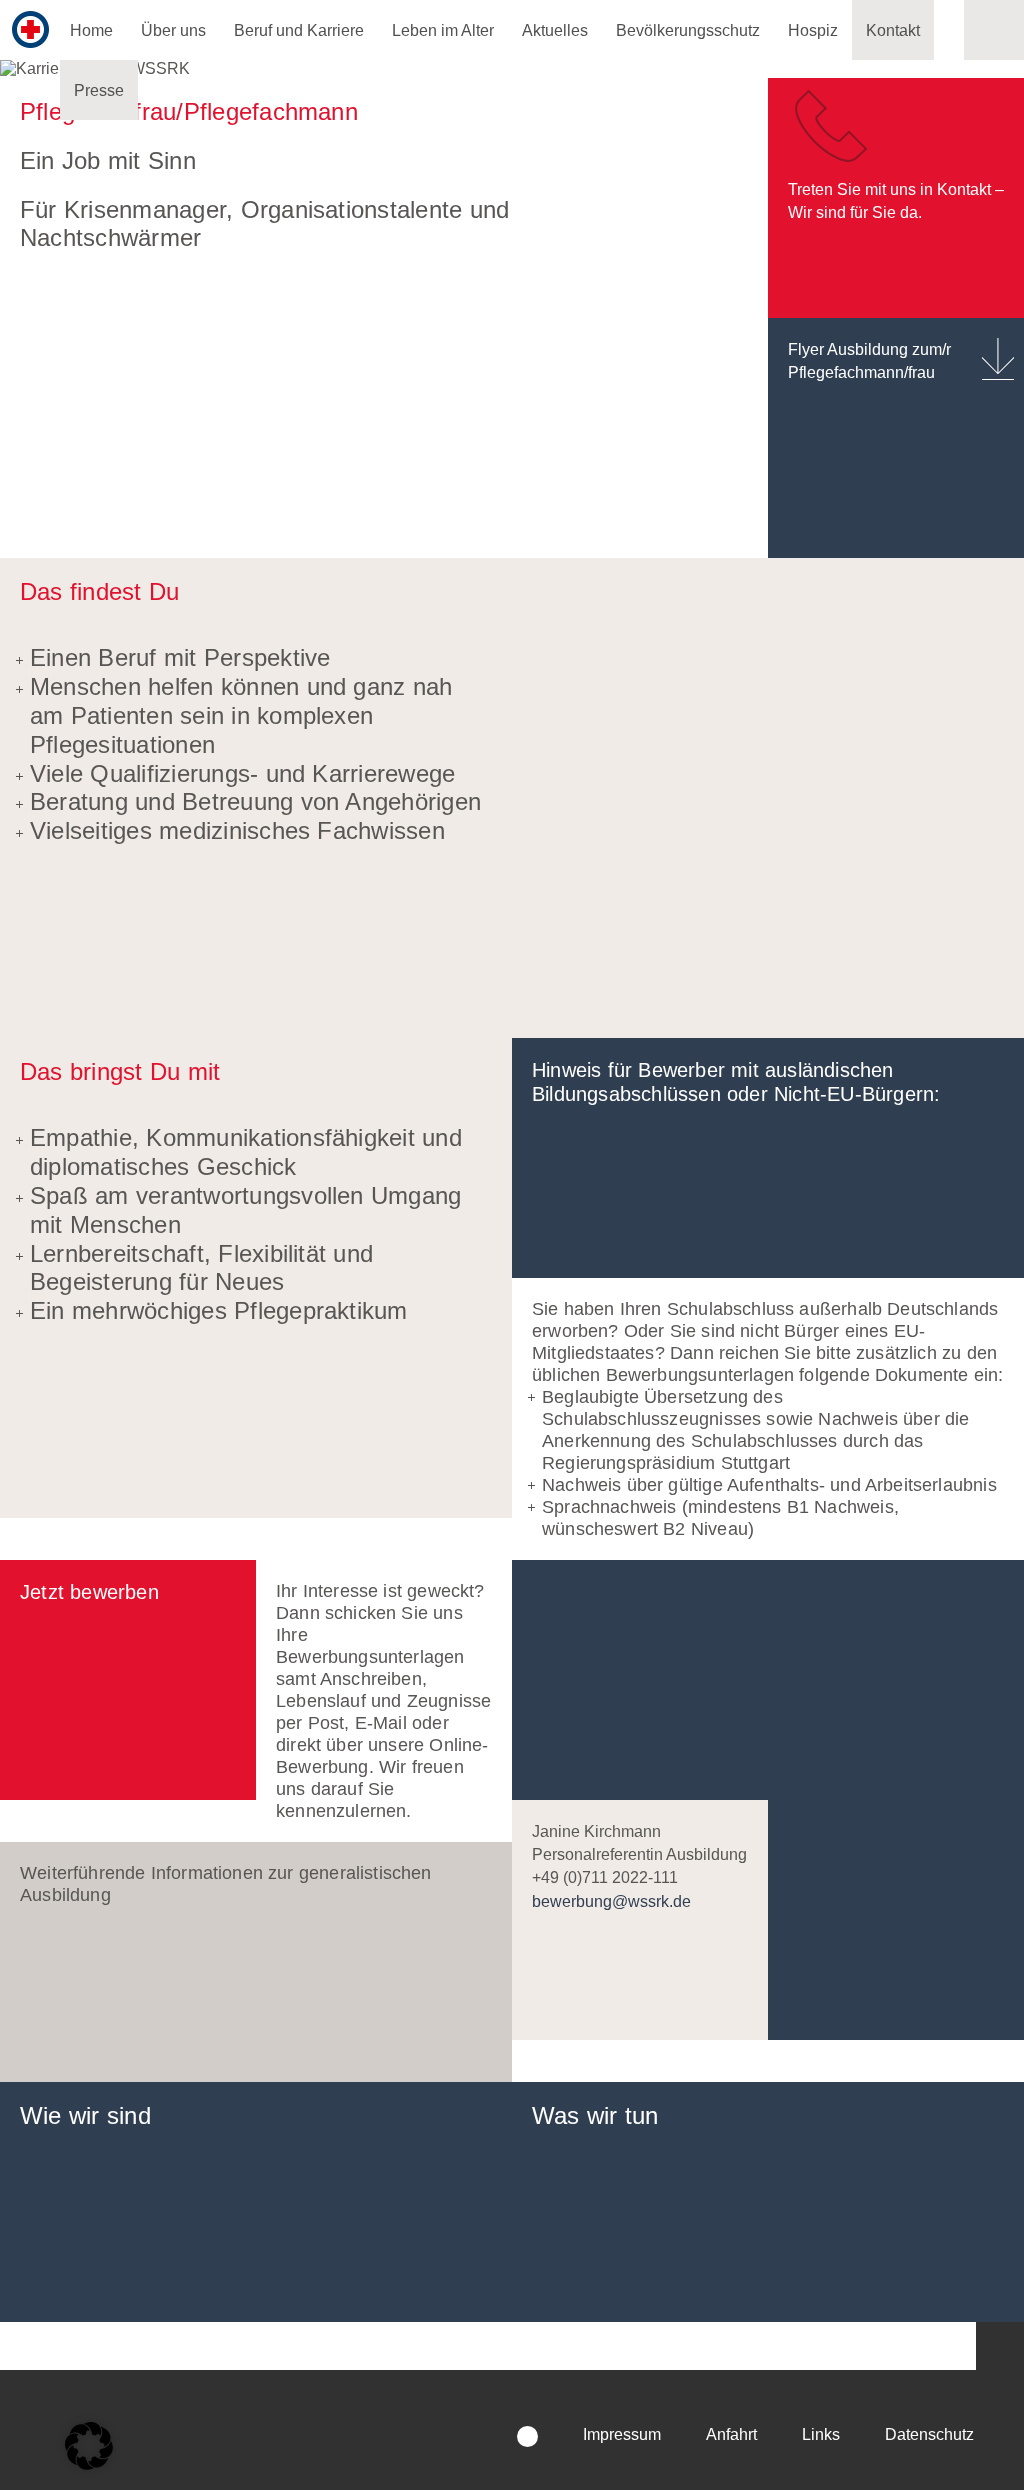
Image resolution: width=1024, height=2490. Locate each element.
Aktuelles (555, 30)
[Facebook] (527, 2436)
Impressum (622, 2434)
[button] (1000, 2346)
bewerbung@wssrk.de (611, 1901)
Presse (99, 90)
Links (821, 2434)
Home (91, 30)
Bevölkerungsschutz (688, 30)
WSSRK (183, 2413)
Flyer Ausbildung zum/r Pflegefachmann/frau (869, 361)
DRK (473, 2403)
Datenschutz (929, 2434)
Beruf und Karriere (299, 30)
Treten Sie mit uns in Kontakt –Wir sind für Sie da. (896, 201)
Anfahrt (731, 2434)
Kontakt (893, 30)
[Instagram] (485, 2436)
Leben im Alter (443, 30)
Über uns (173, 30)
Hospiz (813, 30)
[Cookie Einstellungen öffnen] (89, 2446)
